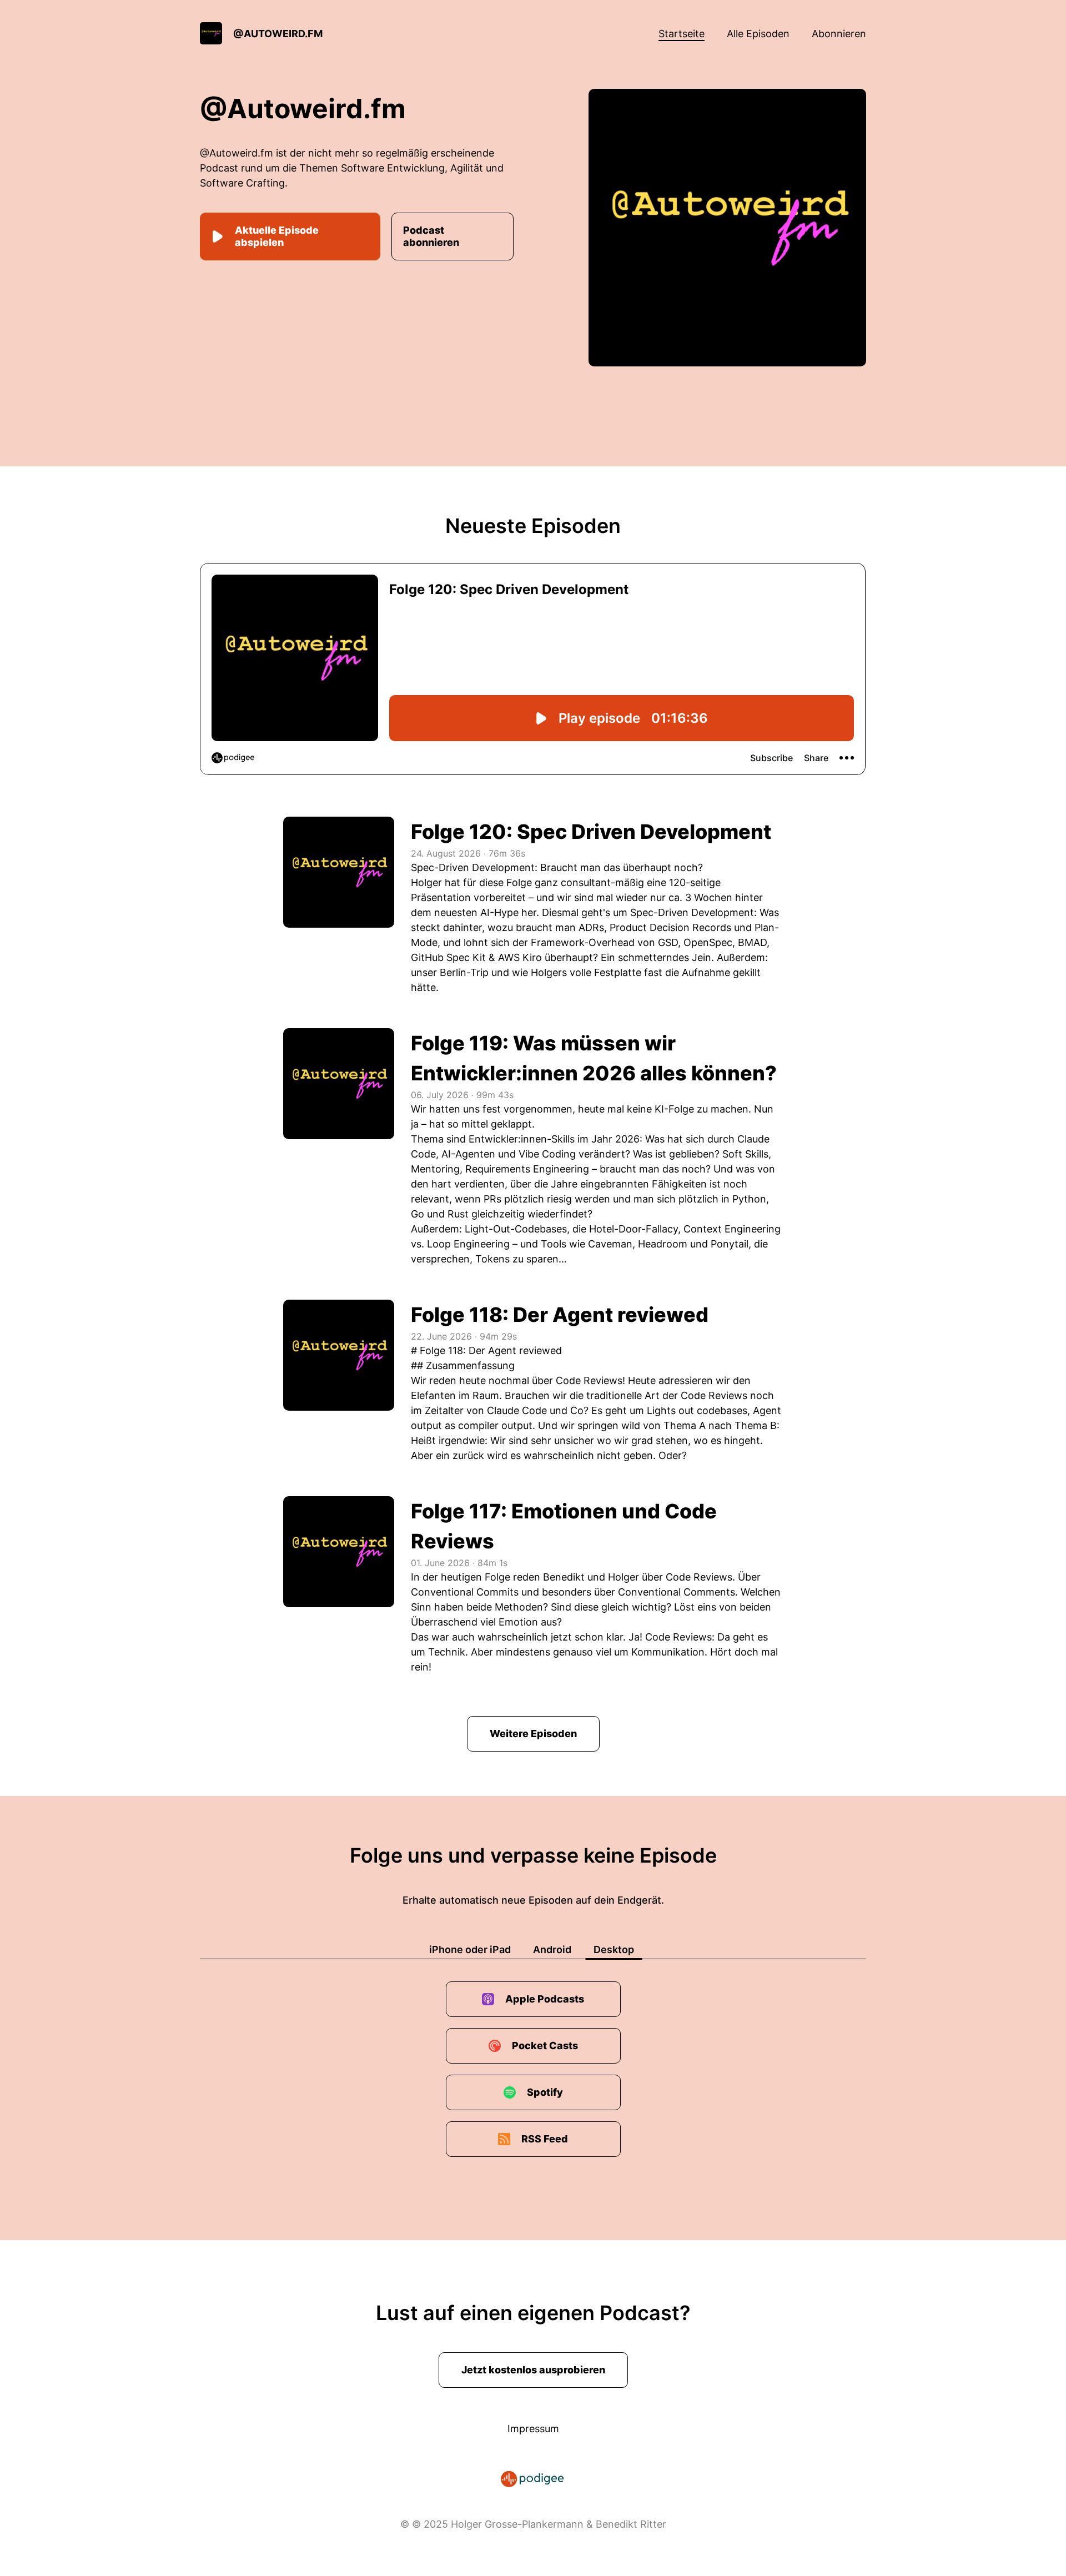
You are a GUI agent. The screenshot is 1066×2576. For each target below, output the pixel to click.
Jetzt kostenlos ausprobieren (533, 2370)
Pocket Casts (545, 2046)
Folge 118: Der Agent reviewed (560, 1315)
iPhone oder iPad (470, 1949)
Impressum (533, 2429)
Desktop (614, 1949)
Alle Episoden (758, 34)
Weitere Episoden (533, 1734)
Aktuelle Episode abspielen (277, 236)
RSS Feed (545, 2139)
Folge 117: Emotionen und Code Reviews (564, 1526)
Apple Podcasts (545, 1999)
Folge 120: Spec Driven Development (591, 832)
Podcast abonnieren (431, 236)
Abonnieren (839, 34)
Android (552, 1949)
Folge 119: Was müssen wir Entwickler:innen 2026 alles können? (594, 1058)
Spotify (545, 2092)
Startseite (682, 34)
